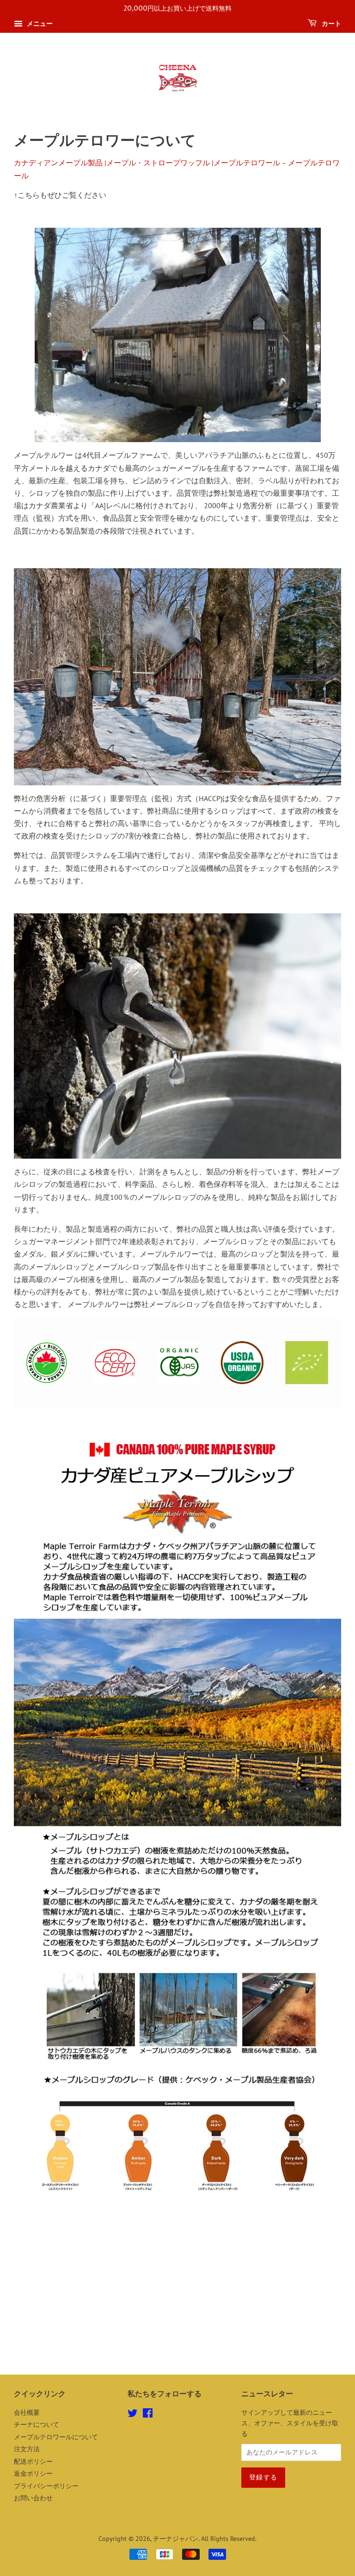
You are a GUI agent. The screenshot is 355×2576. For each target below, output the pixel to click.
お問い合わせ (33, 2498)
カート (331, 24)
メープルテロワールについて (56, 2437)
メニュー (39, 24)
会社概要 (27, 2412)
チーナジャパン (176, 2539)
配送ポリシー (33, 2461)
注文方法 (27, 2449)
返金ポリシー (33, 2473)
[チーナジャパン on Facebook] (148, 2415)
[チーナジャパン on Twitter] (133, 2415)
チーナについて (37, 2424)
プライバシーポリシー (46, 2486)
